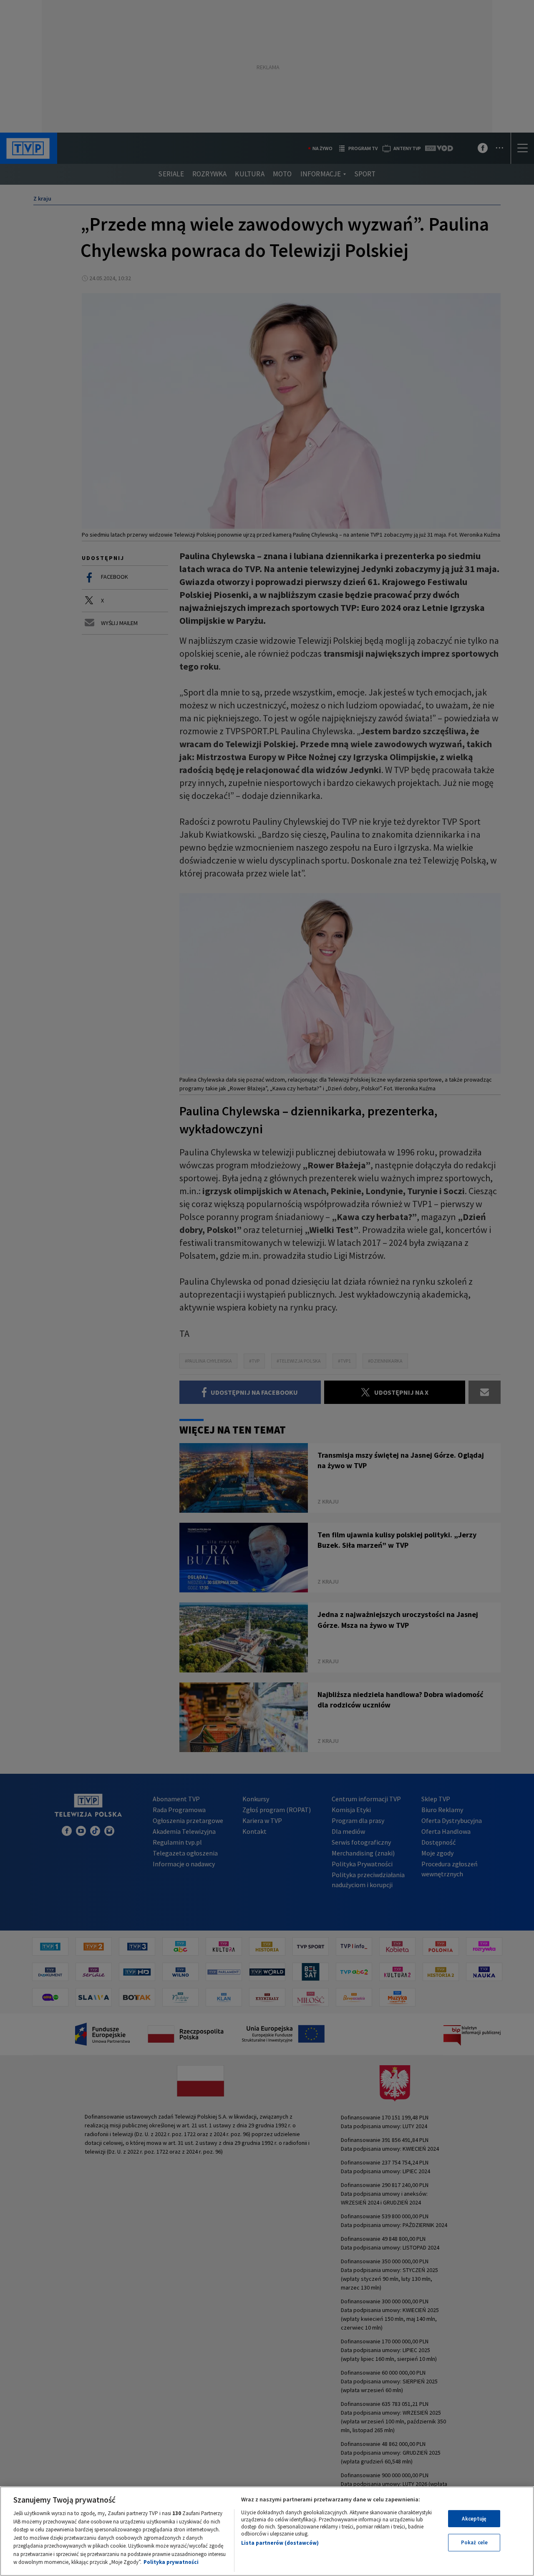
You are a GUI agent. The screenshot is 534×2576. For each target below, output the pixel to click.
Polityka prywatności (171, 2562)
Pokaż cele (474, 2542)
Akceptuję (474, 2519)
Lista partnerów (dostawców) (280, 2543)
